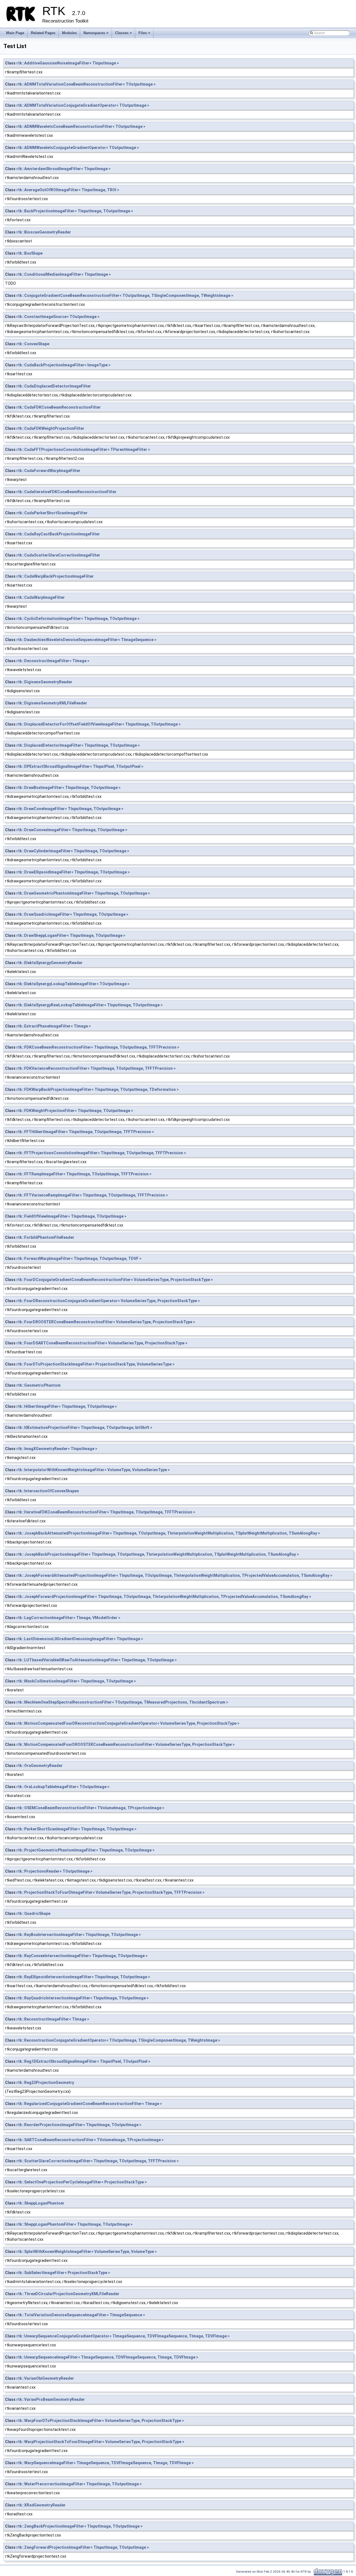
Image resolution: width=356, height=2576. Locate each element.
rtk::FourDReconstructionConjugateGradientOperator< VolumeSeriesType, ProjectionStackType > (108, 1301)
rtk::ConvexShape (33, 344)
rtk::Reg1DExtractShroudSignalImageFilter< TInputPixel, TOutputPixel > (83, 2061)
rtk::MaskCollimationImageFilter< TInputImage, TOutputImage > (76, 1681)
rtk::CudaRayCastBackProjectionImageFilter (58, 534)
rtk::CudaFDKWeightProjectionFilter (50, 428)
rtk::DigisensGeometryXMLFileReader (52, 703)
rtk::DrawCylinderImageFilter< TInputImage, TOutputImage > (73, 851)
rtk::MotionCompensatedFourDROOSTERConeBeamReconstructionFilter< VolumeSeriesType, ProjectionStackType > (126, 1744)
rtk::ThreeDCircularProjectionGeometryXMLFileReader (68, 2294)
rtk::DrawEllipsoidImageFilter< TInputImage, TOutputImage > (73, 872)
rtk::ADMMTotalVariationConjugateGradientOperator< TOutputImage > (83, 105)
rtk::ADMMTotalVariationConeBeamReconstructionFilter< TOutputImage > (86, 84)
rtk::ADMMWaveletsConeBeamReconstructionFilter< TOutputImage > (81, 126)
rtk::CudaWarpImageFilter (41, 597)
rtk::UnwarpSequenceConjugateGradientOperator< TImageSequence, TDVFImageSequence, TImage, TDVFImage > (123, 2336)
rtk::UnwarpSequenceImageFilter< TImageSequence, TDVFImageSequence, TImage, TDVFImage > (107, 2357)
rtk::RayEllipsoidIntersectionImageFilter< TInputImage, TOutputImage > (83, 1977)
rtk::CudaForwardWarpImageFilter (48, 471)
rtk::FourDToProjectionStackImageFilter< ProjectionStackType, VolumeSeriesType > (96, 1364)
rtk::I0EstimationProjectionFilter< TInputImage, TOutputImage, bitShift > (84, 1428)
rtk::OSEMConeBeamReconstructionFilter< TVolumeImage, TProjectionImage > (90, 1808)
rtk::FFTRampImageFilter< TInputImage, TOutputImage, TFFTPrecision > (84, 1174)
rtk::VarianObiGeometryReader (45, 2378)
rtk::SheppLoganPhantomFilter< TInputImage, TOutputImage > (75, 2224)
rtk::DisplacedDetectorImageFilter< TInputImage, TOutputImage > (78, 745)
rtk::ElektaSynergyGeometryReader (50, 963)
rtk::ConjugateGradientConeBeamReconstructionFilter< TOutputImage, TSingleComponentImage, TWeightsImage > (125, 296)
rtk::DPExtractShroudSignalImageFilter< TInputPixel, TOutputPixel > (80, 766)
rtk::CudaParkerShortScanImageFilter (52, 513)
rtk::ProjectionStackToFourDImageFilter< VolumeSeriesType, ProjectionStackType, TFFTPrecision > (111, 1892)
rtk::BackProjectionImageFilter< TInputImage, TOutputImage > (75, 211)
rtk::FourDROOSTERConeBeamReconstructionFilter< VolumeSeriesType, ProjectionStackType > (106, 1322)
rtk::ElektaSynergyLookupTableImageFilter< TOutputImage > (73, 984)
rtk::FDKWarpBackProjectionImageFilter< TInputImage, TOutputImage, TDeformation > (98, 1090)
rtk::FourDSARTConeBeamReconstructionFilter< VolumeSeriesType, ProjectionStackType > (102, 1343)
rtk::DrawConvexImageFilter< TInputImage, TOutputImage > (72, 830)
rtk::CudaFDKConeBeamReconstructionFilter (59, 407)
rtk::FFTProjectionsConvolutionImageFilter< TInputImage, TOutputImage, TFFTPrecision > (101, 1153)
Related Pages (43, 33)
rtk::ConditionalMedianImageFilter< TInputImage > (64, 274)
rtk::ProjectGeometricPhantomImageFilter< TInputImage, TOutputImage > (86, 1850)
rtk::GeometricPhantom (39, 1385)
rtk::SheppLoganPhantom (40, 2203)
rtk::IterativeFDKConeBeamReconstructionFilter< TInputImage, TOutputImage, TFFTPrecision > (106, 1512)
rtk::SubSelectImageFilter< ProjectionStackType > (63, 2273)
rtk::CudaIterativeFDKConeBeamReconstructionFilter (66, 492)
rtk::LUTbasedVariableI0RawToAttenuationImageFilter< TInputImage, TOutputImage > (97, 1660)
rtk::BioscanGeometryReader (44, 232)
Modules (69, 33)
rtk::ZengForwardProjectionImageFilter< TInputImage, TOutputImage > (83, 2547)
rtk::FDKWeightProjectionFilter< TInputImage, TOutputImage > (75, 1111)
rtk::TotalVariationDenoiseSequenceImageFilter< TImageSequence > (81, 2315)
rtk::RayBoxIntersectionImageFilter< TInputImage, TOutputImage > (79, 1935)
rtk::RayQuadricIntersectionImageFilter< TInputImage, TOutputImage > (83, 1998)
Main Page (15, 33)
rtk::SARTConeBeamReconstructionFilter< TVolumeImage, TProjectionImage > (90, 2140)
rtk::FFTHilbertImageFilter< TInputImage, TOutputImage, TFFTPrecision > (85, 1132)
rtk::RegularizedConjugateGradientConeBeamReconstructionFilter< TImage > (89, 2104)
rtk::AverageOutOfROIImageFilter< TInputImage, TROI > (68, 190)
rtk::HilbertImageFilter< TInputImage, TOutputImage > (67, 1406)
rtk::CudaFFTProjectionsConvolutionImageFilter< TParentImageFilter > (83, 450)
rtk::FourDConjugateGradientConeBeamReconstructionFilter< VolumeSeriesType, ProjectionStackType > (115, 1280)
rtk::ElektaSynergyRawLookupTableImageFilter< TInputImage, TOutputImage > (90, 1005)
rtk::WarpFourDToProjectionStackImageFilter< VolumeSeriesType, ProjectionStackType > (100, 2421)
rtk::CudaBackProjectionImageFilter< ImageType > (64, 365)
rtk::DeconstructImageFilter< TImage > (53, 661)
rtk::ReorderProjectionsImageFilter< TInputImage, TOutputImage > (79, 2125)
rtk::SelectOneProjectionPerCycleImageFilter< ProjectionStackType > (82, 2182)
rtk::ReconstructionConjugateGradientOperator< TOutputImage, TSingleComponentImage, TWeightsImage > (118, 2040)
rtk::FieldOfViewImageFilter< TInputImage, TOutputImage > (71, 1216)
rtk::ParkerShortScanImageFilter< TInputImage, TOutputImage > (76, 1829)
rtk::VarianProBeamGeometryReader (51, 2399)
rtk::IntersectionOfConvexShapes (48, 1491)
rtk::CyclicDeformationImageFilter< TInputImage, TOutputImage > (78, 619)
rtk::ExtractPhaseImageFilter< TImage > (54, 1026)
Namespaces (96, 34)
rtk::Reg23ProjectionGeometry (45, 2083)
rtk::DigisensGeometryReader (44, 682)
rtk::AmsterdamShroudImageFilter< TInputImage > (64, 169)
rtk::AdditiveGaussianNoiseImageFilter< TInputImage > (68, 63)
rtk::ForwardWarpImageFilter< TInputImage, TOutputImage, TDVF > (79, 1259)
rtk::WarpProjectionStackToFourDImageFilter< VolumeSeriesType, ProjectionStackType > (100, 2442)
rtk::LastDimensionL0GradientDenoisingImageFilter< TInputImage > (80, 1639)
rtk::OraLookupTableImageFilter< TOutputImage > (63, 1787)
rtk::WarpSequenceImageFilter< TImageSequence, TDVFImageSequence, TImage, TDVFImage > (105, 2463)
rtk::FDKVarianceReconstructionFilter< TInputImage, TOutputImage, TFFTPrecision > (96, 1068)
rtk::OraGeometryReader (39, 1766)
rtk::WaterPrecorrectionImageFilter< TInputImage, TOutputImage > (79, 2484)
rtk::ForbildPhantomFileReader (45, 1237)
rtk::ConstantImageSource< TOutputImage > (58, 317)
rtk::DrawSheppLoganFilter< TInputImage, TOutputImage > (71, 935)
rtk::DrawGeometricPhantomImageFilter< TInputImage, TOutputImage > (83, 893)
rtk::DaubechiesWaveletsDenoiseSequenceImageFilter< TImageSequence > (86, 640)
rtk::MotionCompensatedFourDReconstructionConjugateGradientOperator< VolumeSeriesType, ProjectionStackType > (128, 1723)
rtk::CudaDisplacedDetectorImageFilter (54, 386)
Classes (124, 34)
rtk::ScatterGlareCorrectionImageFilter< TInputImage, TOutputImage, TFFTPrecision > (98, 2161)
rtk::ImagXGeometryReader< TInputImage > (57, 1449)
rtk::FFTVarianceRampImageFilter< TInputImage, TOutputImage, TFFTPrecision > (92, 1195)
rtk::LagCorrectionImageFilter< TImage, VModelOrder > (68, 1618)
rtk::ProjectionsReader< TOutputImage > (55, 1871)
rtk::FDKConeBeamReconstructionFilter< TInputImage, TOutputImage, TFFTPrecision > (98, 1047)
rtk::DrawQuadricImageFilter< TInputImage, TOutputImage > (72, 914)
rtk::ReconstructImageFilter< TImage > (53, 2019)
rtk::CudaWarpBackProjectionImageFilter (55, 576)
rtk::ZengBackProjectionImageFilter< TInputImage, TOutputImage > (80, 2526)
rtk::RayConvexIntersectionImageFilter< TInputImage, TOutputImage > (82, 1956)
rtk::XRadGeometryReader (41, 2505)
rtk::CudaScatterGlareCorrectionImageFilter (58, 555)
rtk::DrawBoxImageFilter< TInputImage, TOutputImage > (69, 788)
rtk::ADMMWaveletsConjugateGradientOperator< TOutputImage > (78, 148)
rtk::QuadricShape (33, 1914)
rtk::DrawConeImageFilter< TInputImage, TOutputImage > (70, 809)
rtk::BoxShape (29, 253)
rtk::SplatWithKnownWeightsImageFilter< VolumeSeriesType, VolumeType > (87, 2252)
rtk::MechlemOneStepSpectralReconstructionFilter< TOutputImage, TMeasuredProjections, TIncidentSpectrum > (122, 1702)
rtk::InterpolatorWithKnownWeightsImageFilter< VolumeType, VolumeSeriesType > (93, 1470)
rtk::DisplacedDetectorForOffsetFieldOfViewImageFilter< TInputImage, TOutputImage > (99, 724)
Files (145, 34)
